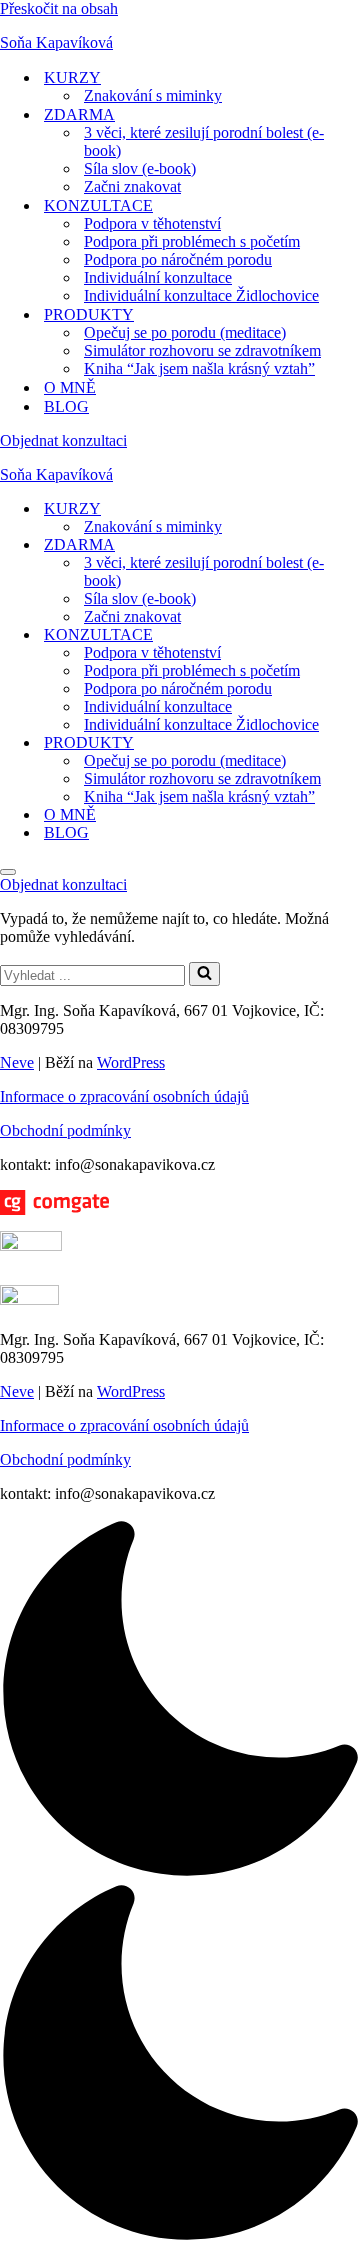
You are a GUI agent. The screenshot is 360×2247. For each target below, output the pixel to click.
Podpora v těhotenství (152, 223)
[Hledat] (204, 974)
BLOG (66, 406)
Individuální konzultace (158, 277)
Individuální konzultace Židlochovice (201, 295)
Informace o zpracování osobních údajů (124, 1096)
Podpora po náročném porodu (178, 259)
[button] (180, 1883)
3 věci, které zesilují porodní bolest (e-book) (204, 141)
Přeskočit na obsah (59, 8)
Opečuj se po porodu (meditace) (185, 332)
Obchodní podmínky (65, 1130)
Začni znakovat (132, 186)
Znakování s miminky (153, 95)
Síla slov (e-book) (140, 168)
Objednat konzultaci (63, 440)
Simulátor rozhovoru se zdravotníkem (202, 350)
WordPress (131, 1062)
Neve (17, 1062)
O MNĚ (70, 387)
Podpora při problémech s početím (192, 241)
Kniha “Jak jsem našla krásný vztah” (199, 368)
